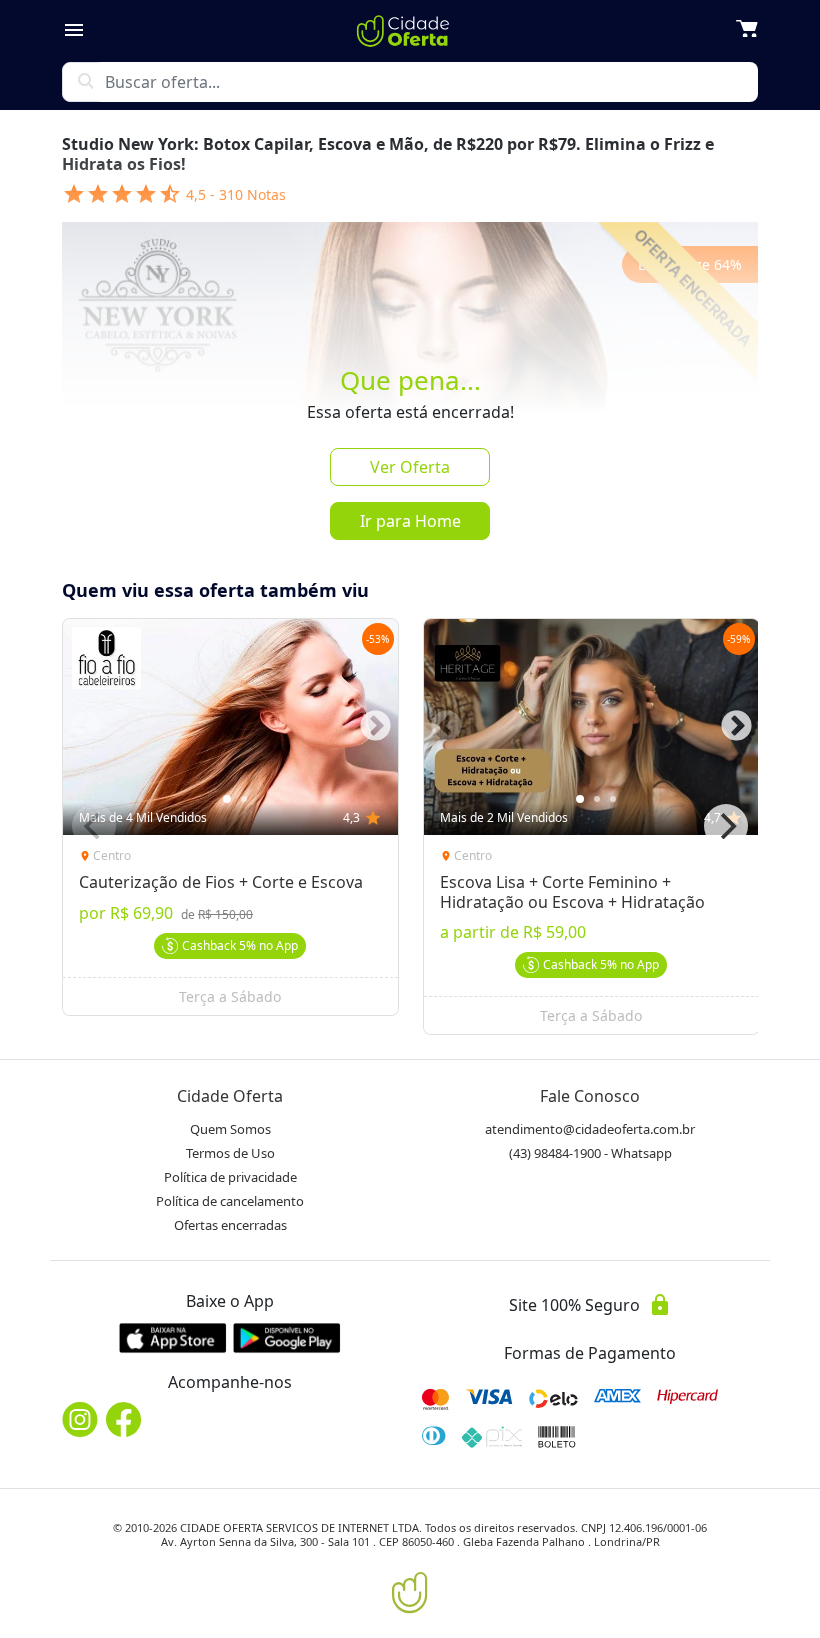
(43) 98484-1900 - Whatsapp (590, 1153)
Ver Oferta (410, 467)
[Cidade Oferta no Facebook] (124, 1419)
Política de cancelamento (230, 1201)
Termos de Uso (230, 1153)
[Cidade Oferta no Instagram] (80, 1419)
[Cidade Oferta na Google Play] (287, 1337)
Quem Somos (230, 1129)
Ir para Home (410, 521)
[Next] (726, 826)
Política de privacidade (230, 1177)
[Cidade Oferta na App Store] (173, 1337)
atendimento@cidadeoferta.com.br (590, 1129)
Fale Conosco (590, 1096)
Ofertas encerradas (230, 1225)
